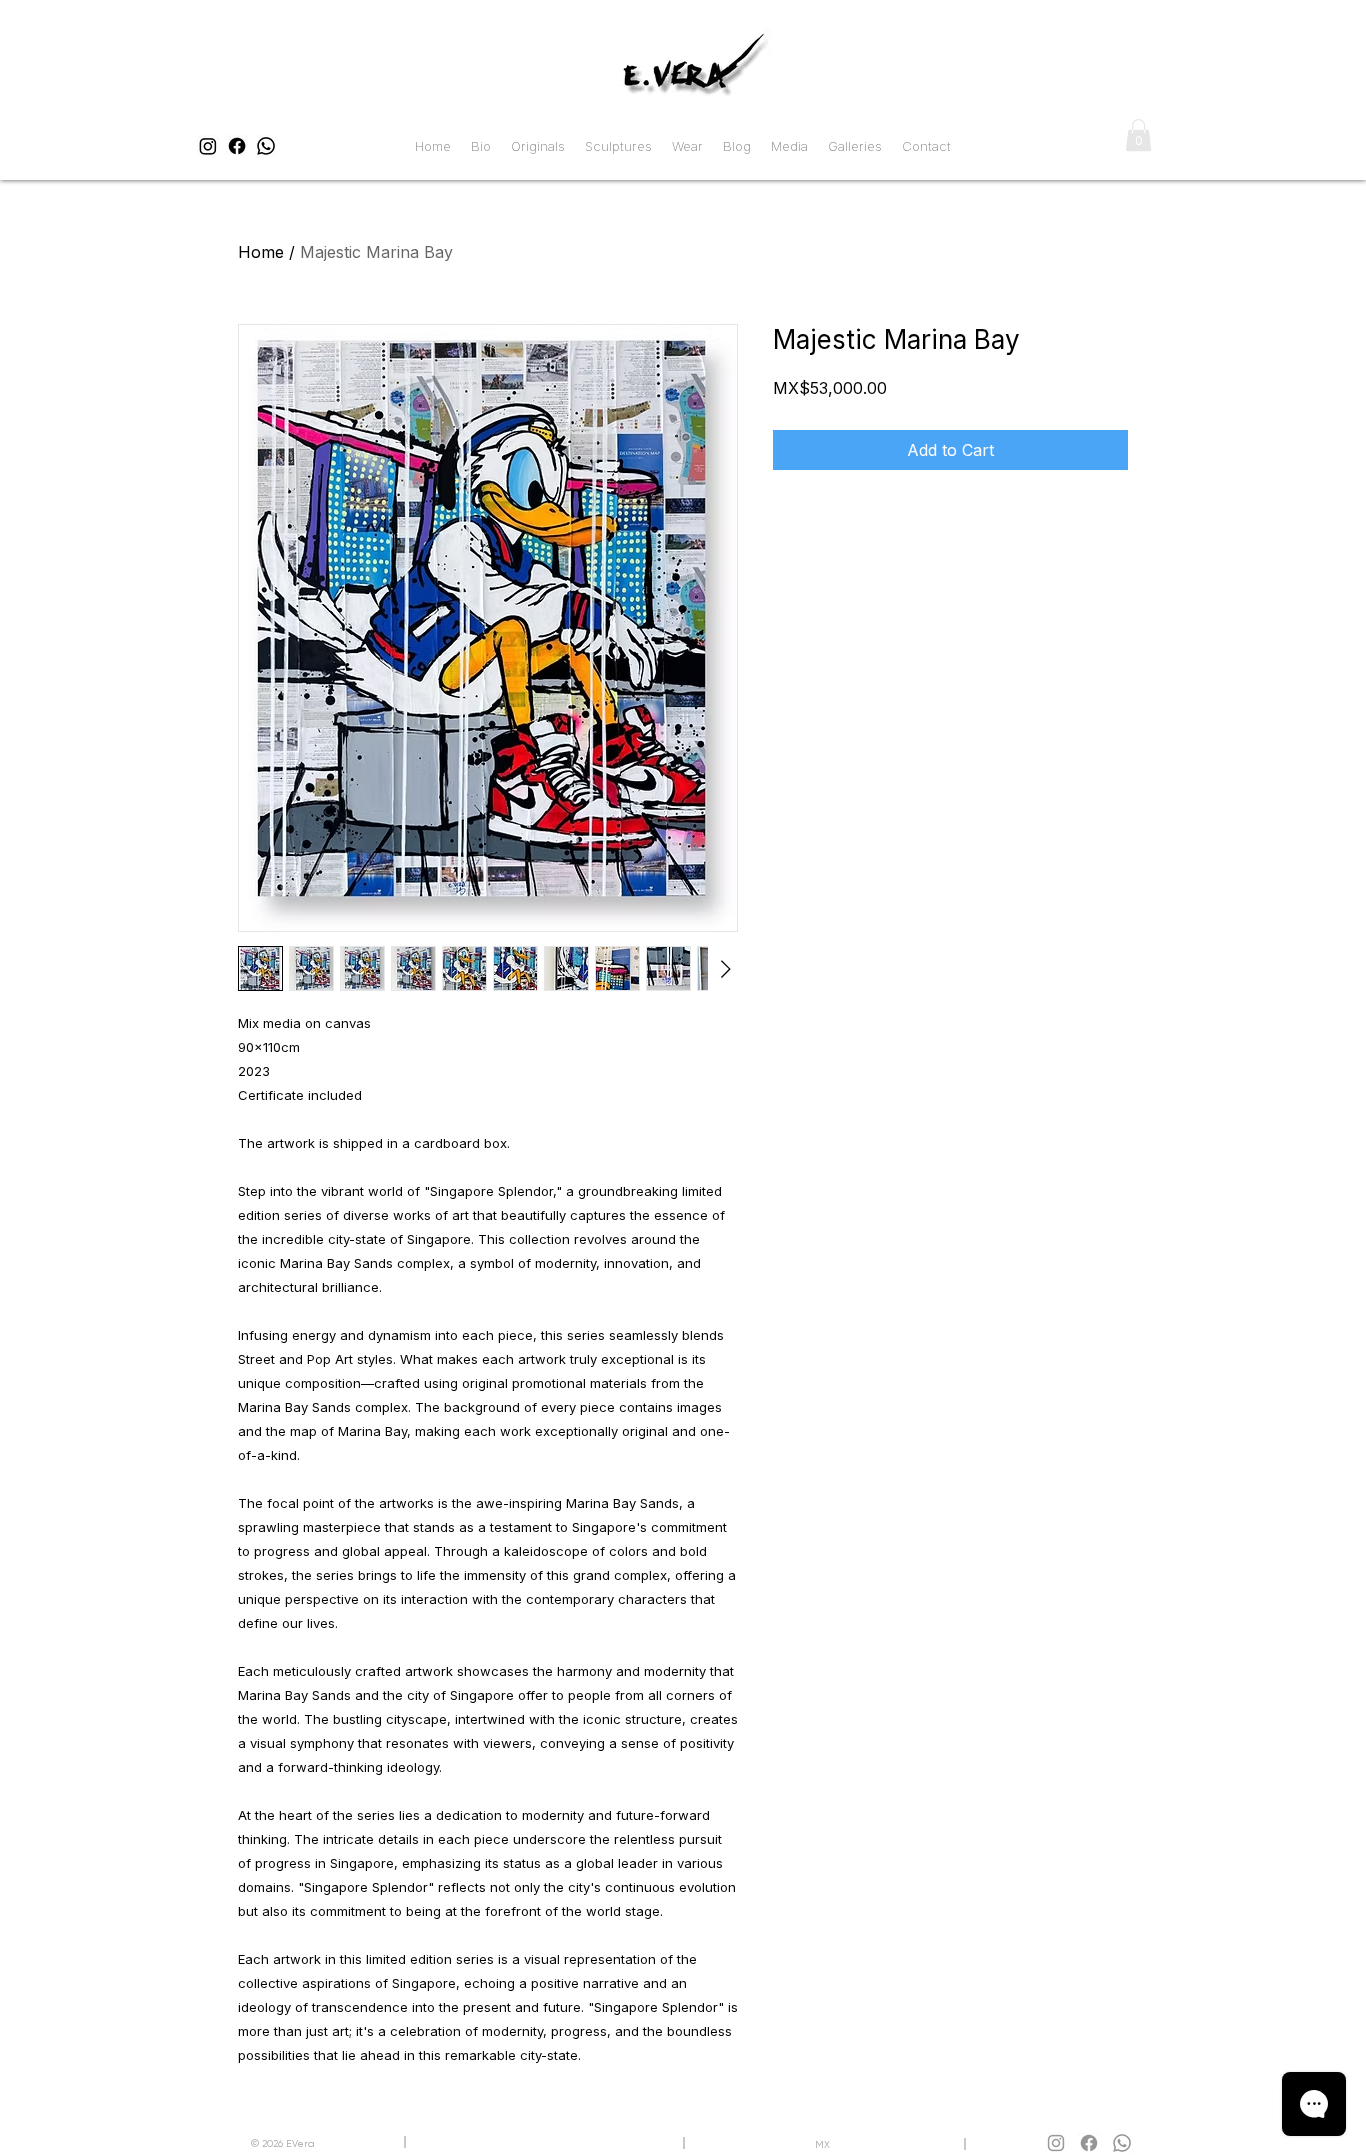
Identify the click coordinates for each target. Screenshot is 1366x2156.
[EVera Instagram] (208, 146)
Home (261, 252)
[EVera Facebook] (237, 146)
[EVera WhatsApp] (266, 146)
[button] (1138, 135)
